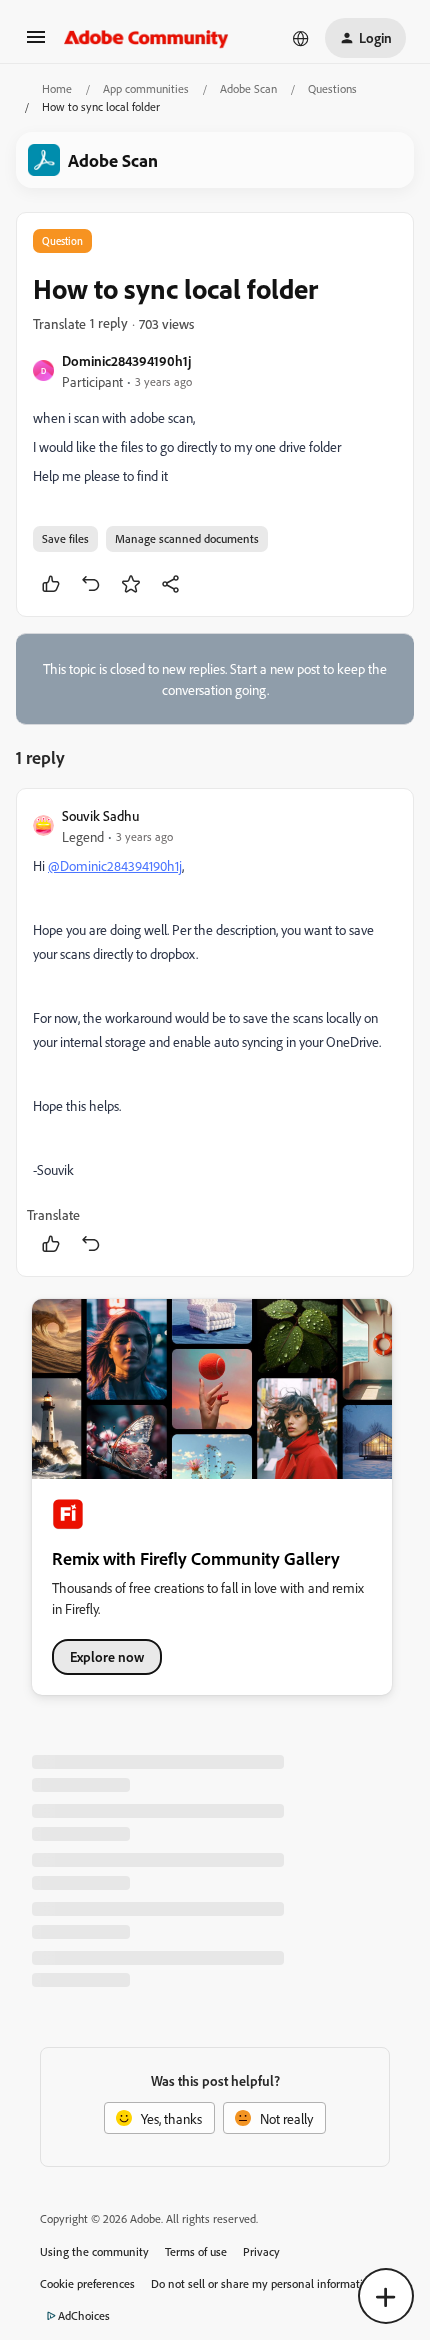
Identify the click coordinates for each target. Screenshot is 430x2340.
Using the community (94, 2251)
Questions (332, 88)
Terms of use (196, 2251)
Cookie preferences (87, 2283)
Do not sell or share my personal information (263, 2283)
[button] (36, 43)
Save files (65, 538)
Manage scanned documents (187, 538)
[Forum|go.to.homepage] (146, 38)
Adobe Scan (248, 88)
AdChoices (84, 2315)
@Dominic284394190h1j (115, 865)
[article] (215, 1032)
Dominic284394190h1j (126, 360)
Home (57, 88)
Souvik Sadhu (100, 815)
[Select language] (301, 38)
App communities (146, 88)
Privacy (261, 2251)
